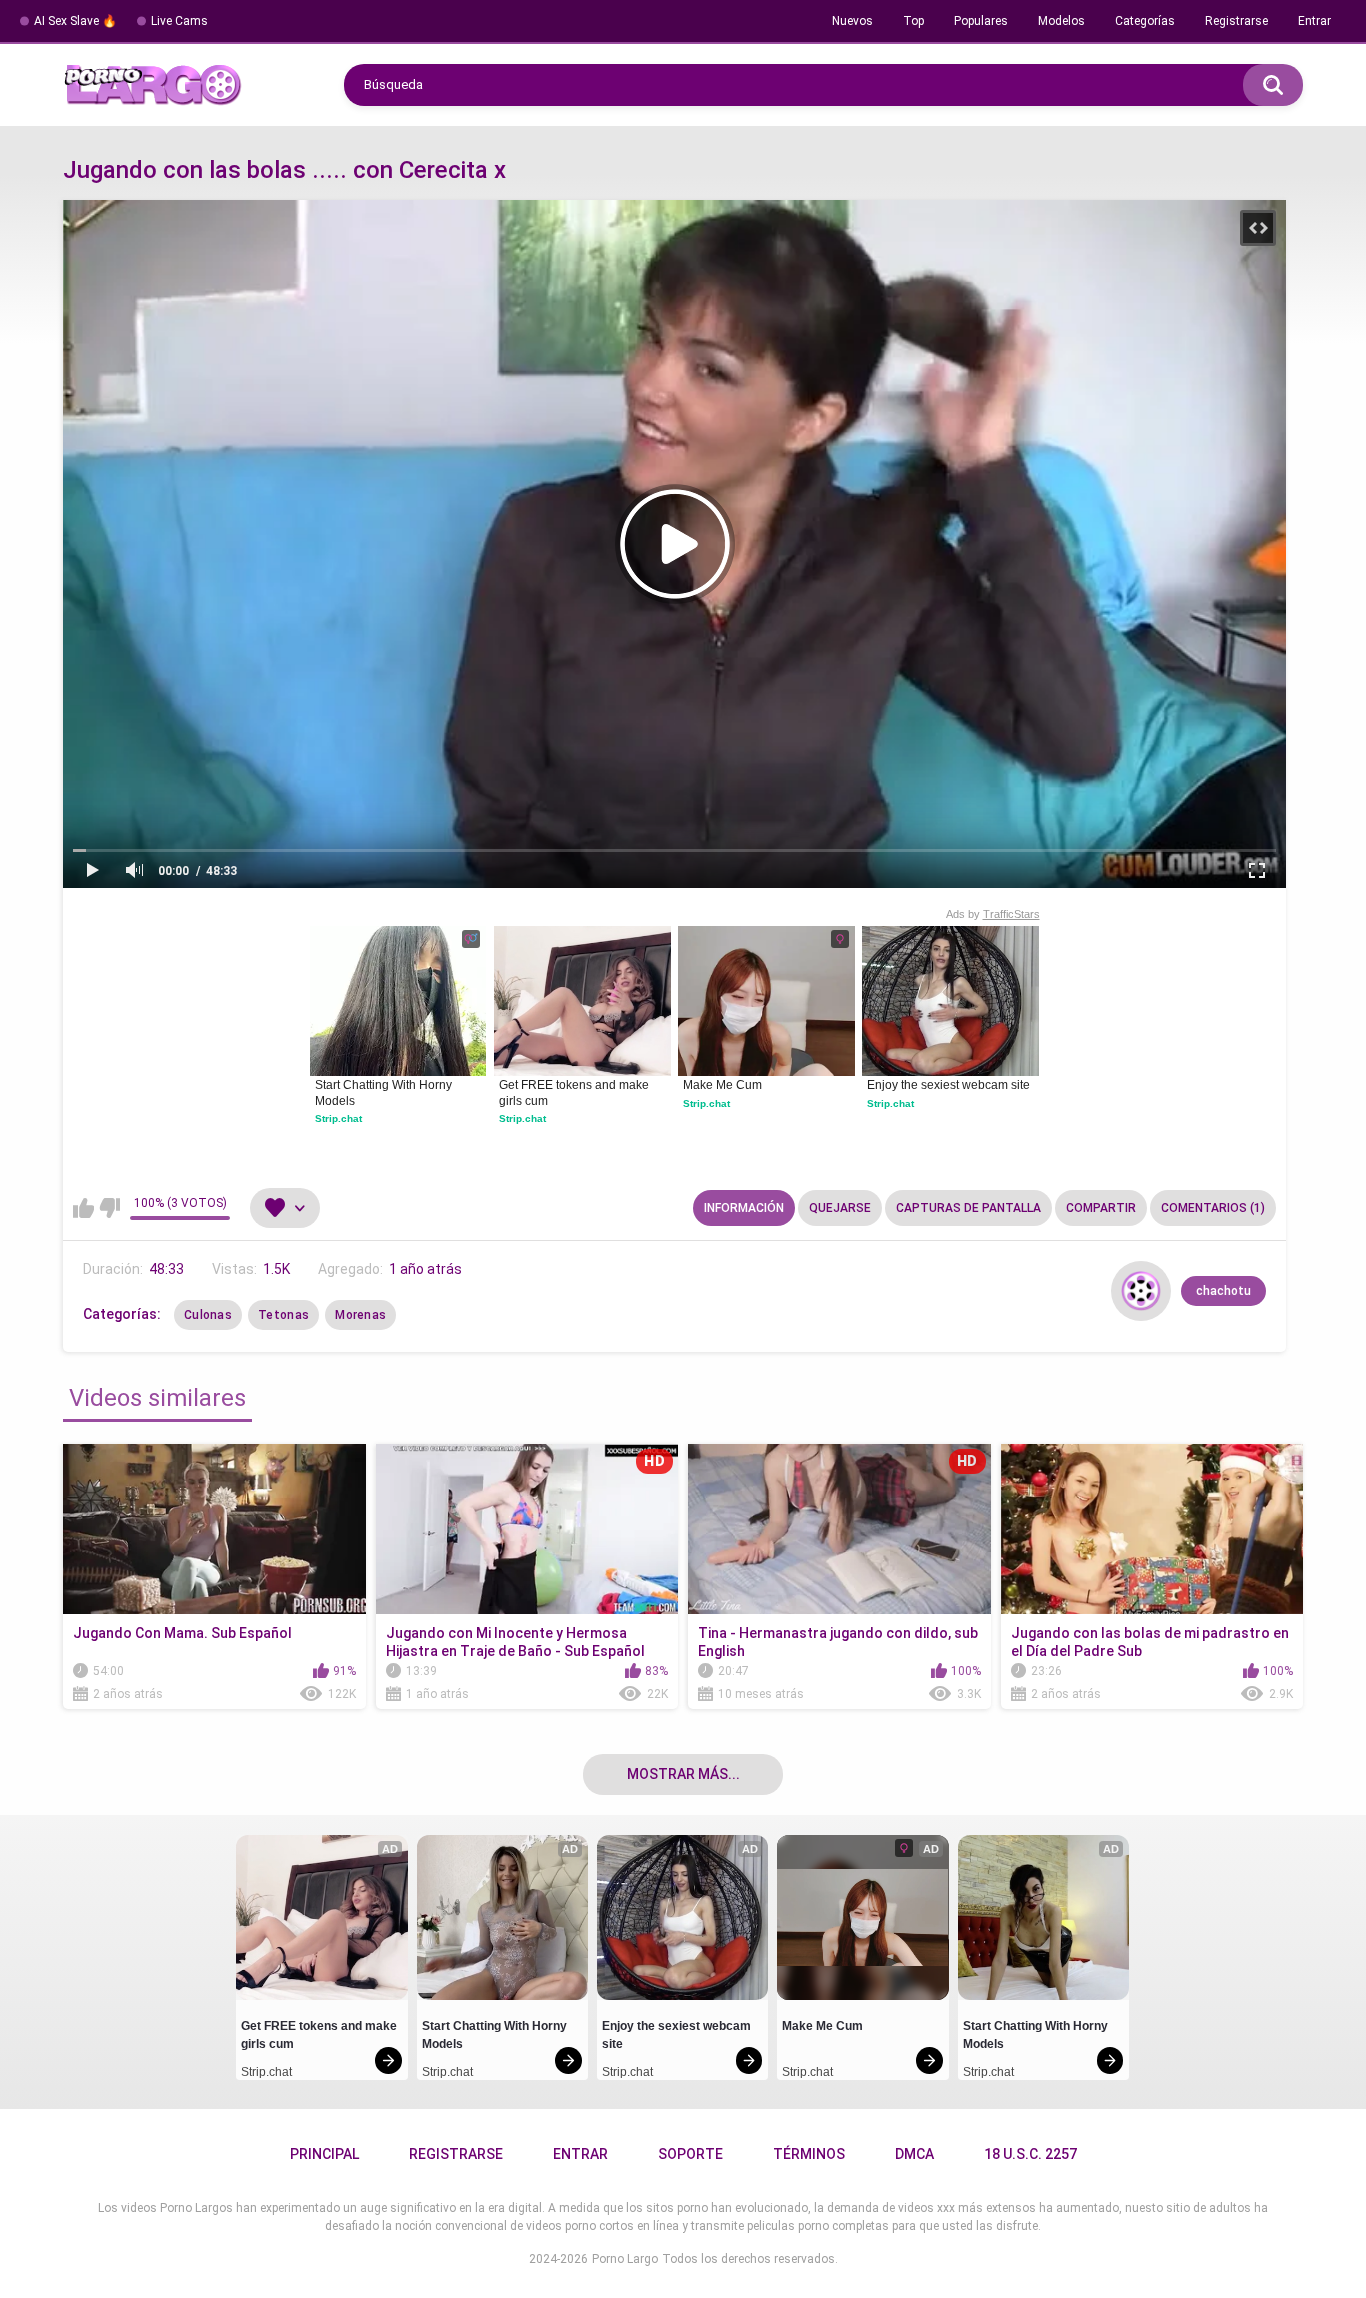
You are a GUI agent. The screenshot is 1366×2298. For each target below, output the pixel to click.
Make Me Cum (722, 1085)
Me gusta (83, 1208)
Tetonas (283, 1315)
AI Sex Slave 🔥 (75, 21)
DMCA (914, 2154)
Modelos (1061, 21)
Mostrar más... (683, 1774)
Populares (981, 21)
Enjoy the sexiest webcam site (948, 1085)
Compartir (1101, 1208)
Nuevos (852, 21)
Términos (809, 2154)
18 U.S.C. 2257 (1030, 2154)
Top (913, 21)
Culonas (208, 1315)
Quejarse (840, 1208)
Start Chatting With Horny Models (385, 1093)
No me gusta (109, 1208)
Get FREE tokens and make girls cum (575, 1093)
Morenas (360, 1315)
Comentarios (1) (1213, 1208)
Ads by (993, 914)
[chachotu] (1141, 1291)
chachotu (1223, 1291)
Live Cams (179, 21)
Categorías (1145, 21)
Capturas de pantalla (968, 1208)
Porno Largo (625, 2259)
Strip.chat (338, 1118)
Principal (324, 2154)
